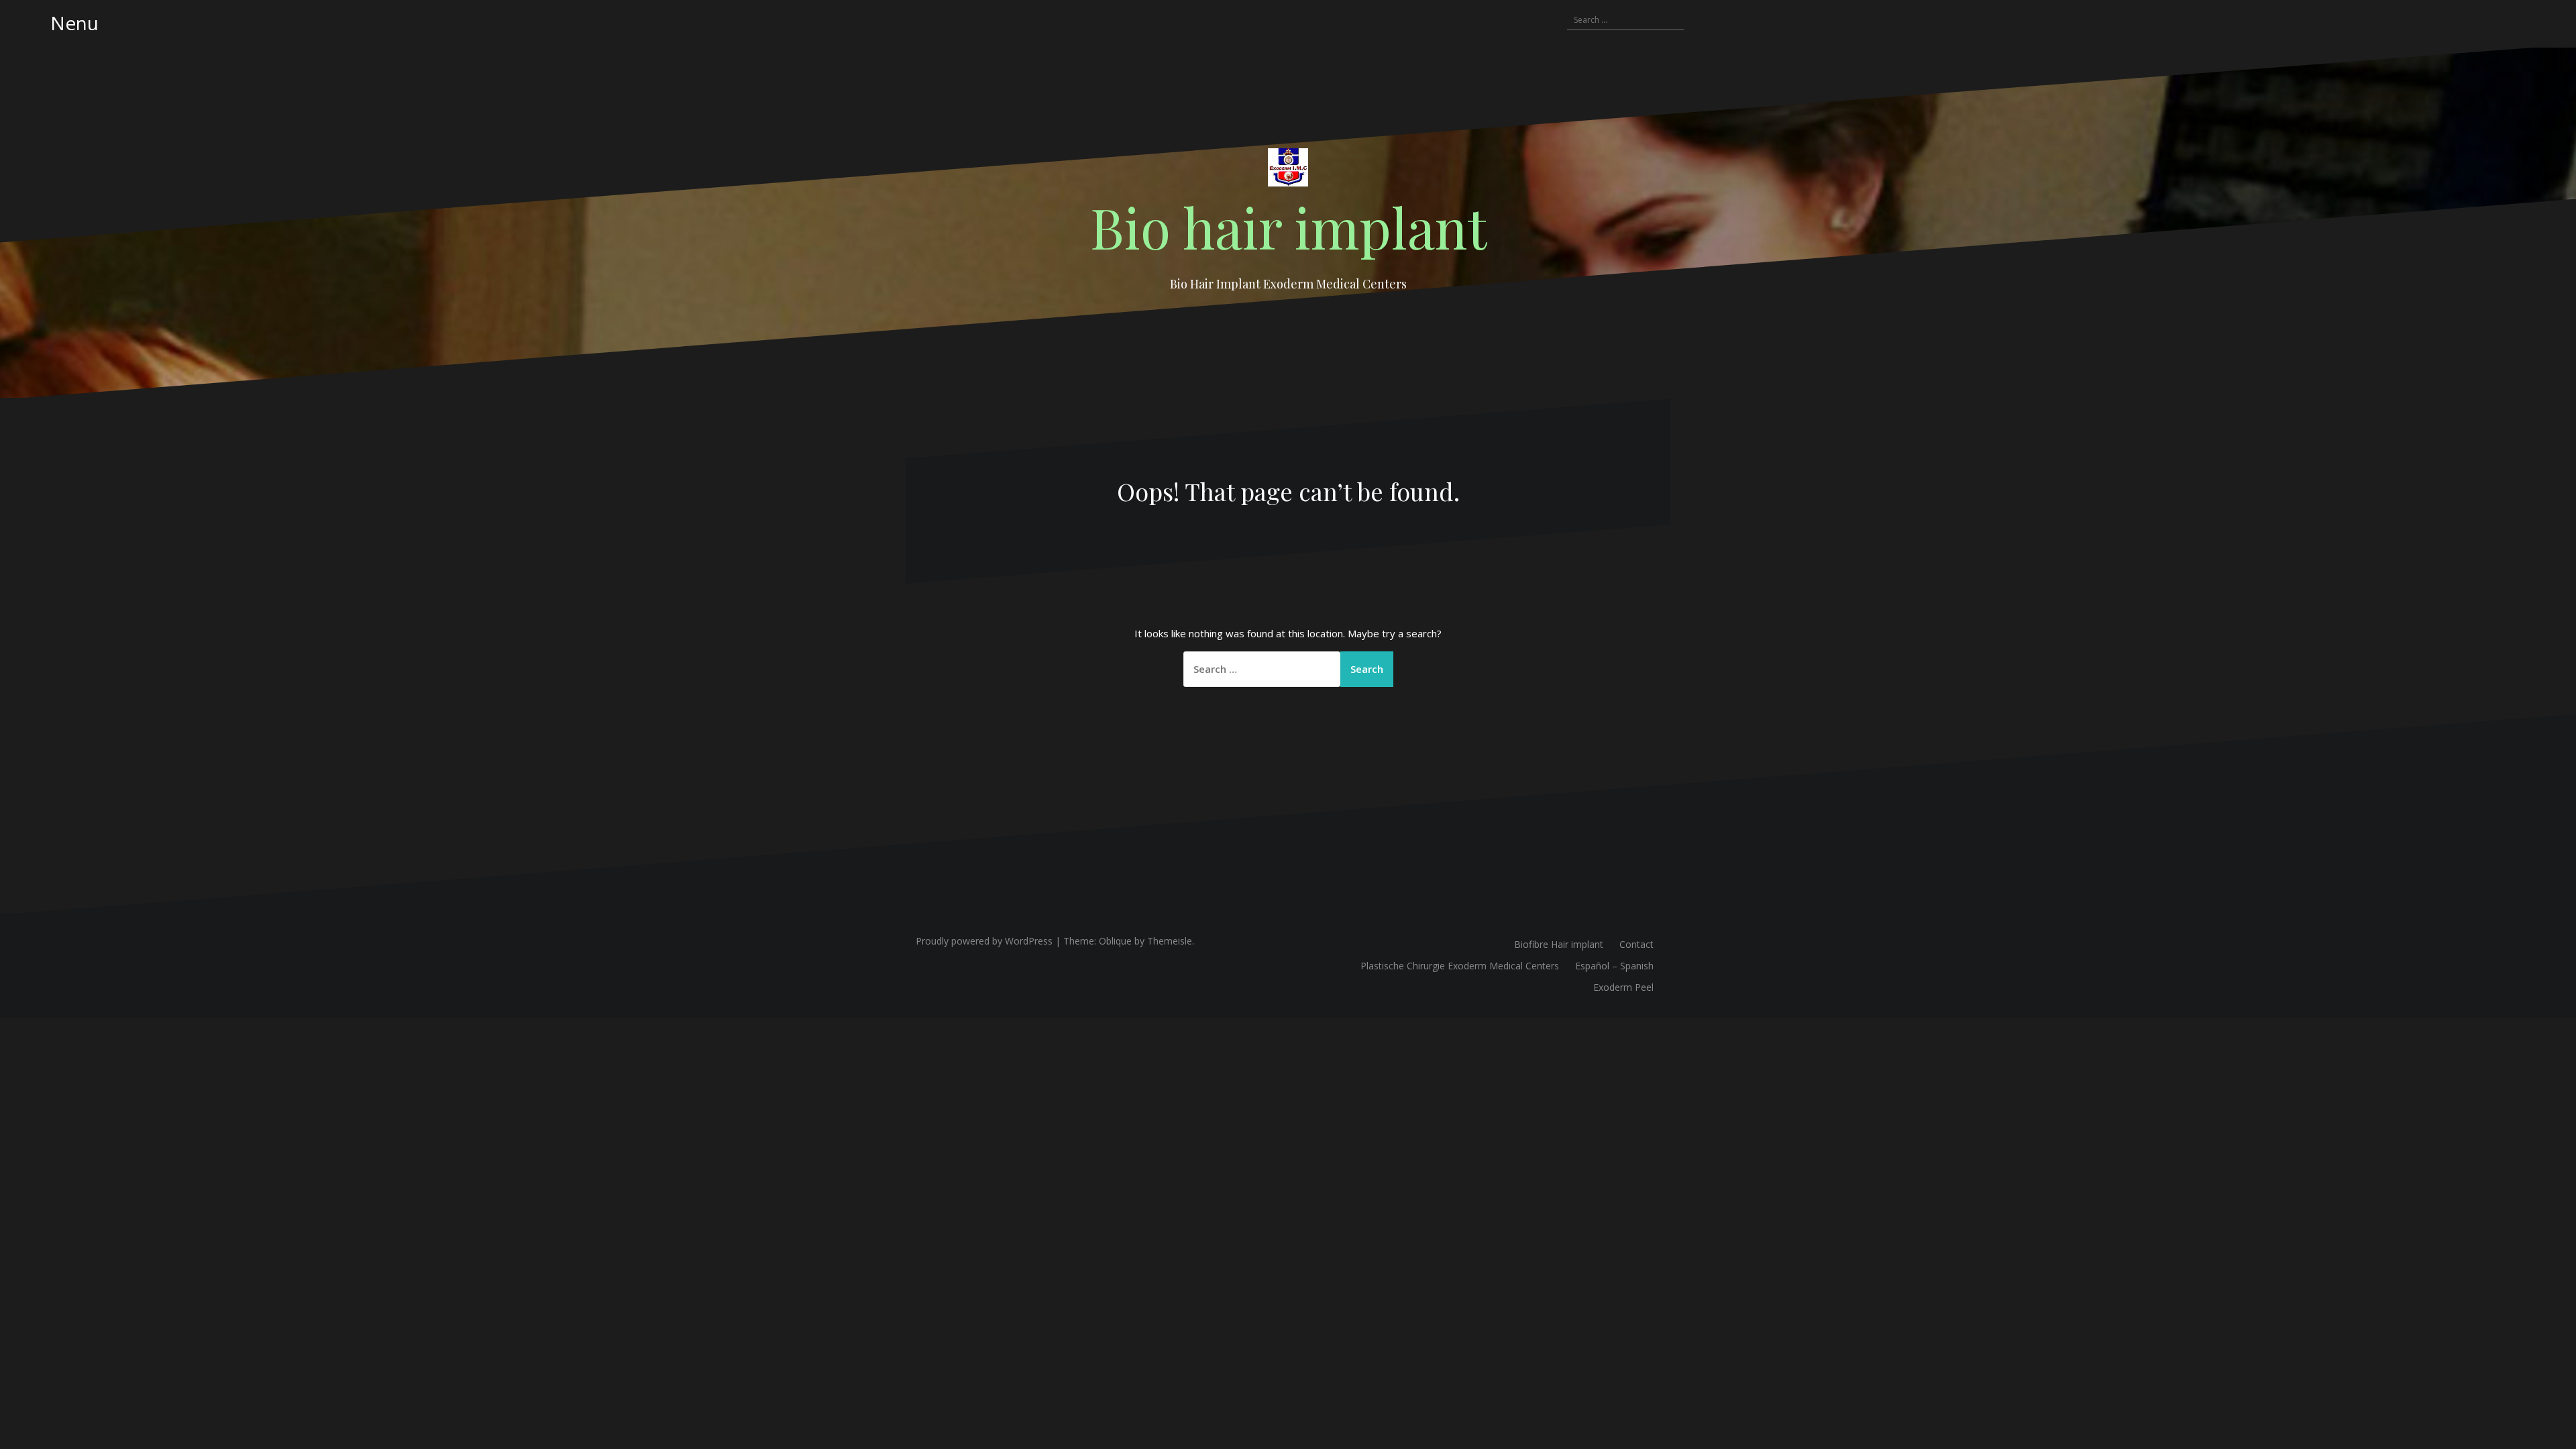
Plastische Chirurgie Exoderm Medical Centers (1460, 966)
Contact (1636, 944)
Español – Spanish (1614, 966)
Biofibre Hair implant (1559, 944)
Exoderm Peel (1623, 987)
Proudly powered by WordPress (984, 941)
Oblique (1115, 941)
